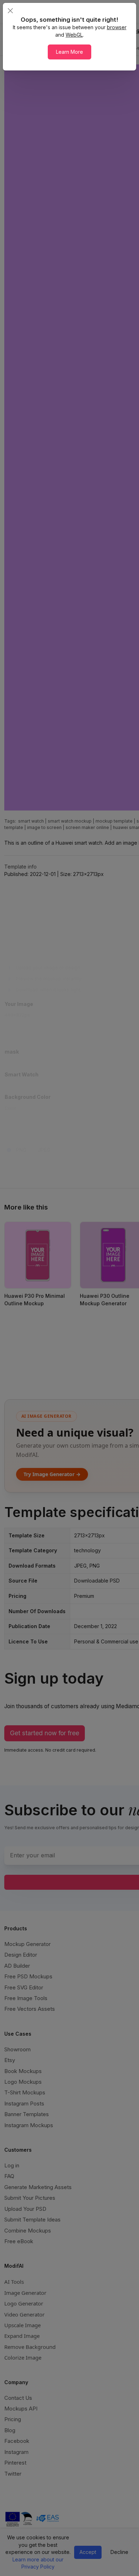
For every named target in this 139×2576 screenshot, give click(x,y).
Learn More (69, 52)
